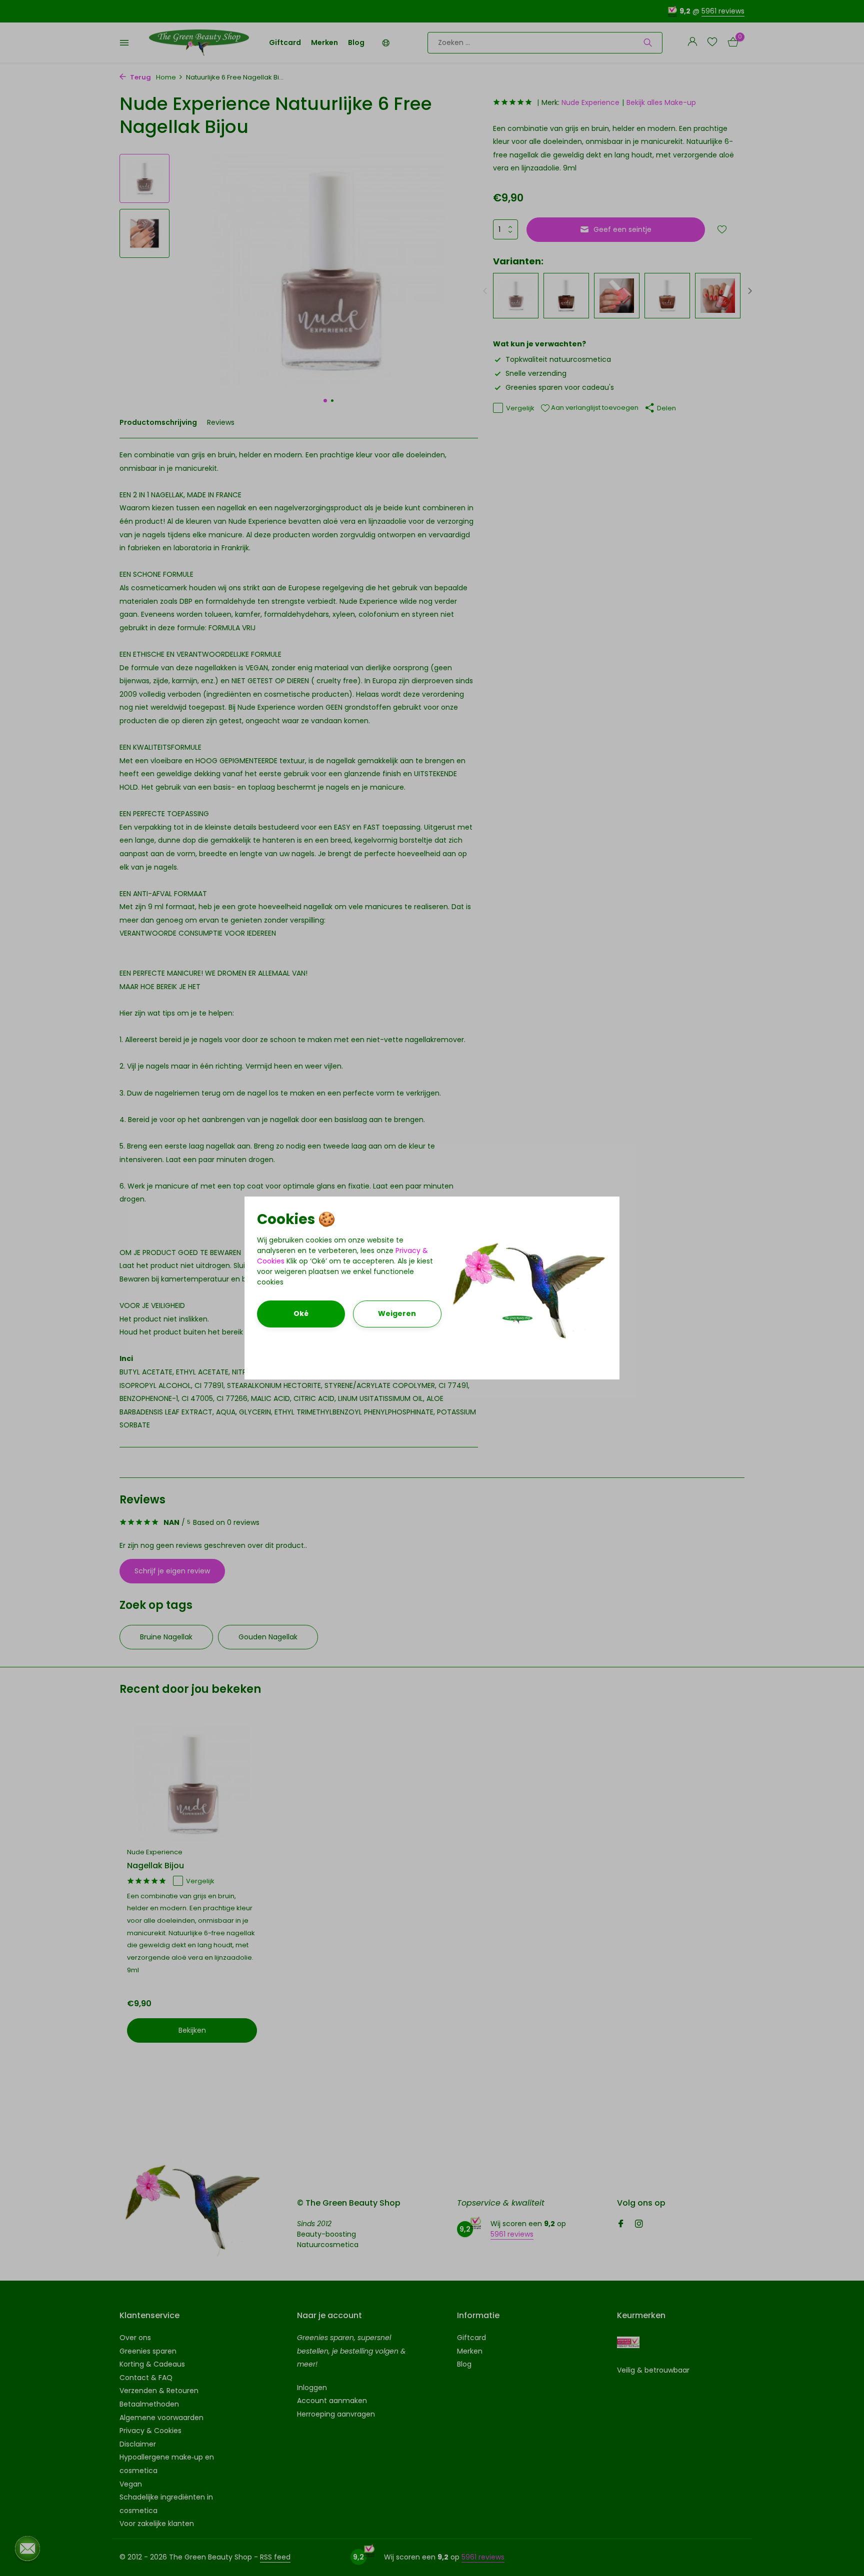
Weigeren (397, 1313)
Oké (301, 1313)
